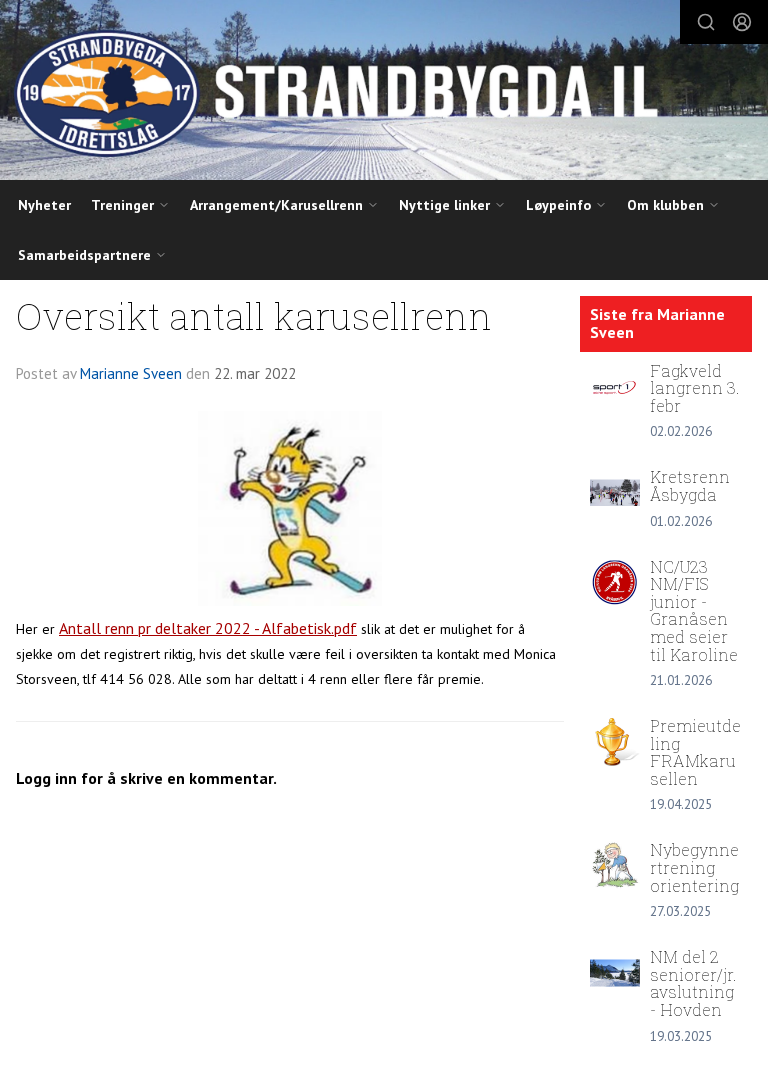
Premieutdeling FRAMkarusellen (695, 752)
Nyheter (44, 205)
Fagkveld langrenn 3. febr (695, 388)
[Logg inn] (742, 22)
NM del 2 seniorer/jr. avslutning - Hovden (693, 983)
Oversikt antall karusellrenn (254, 315)
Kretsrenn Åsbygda (690, 485)
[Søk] (706, 22)
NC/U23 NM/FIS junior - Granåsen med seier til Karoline (694, 610)
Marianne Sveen (131, 373)
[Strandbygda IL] (384, 93)
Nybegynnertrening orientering (694, 867)
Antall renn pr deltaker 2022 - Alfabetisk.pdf (208, 628)
